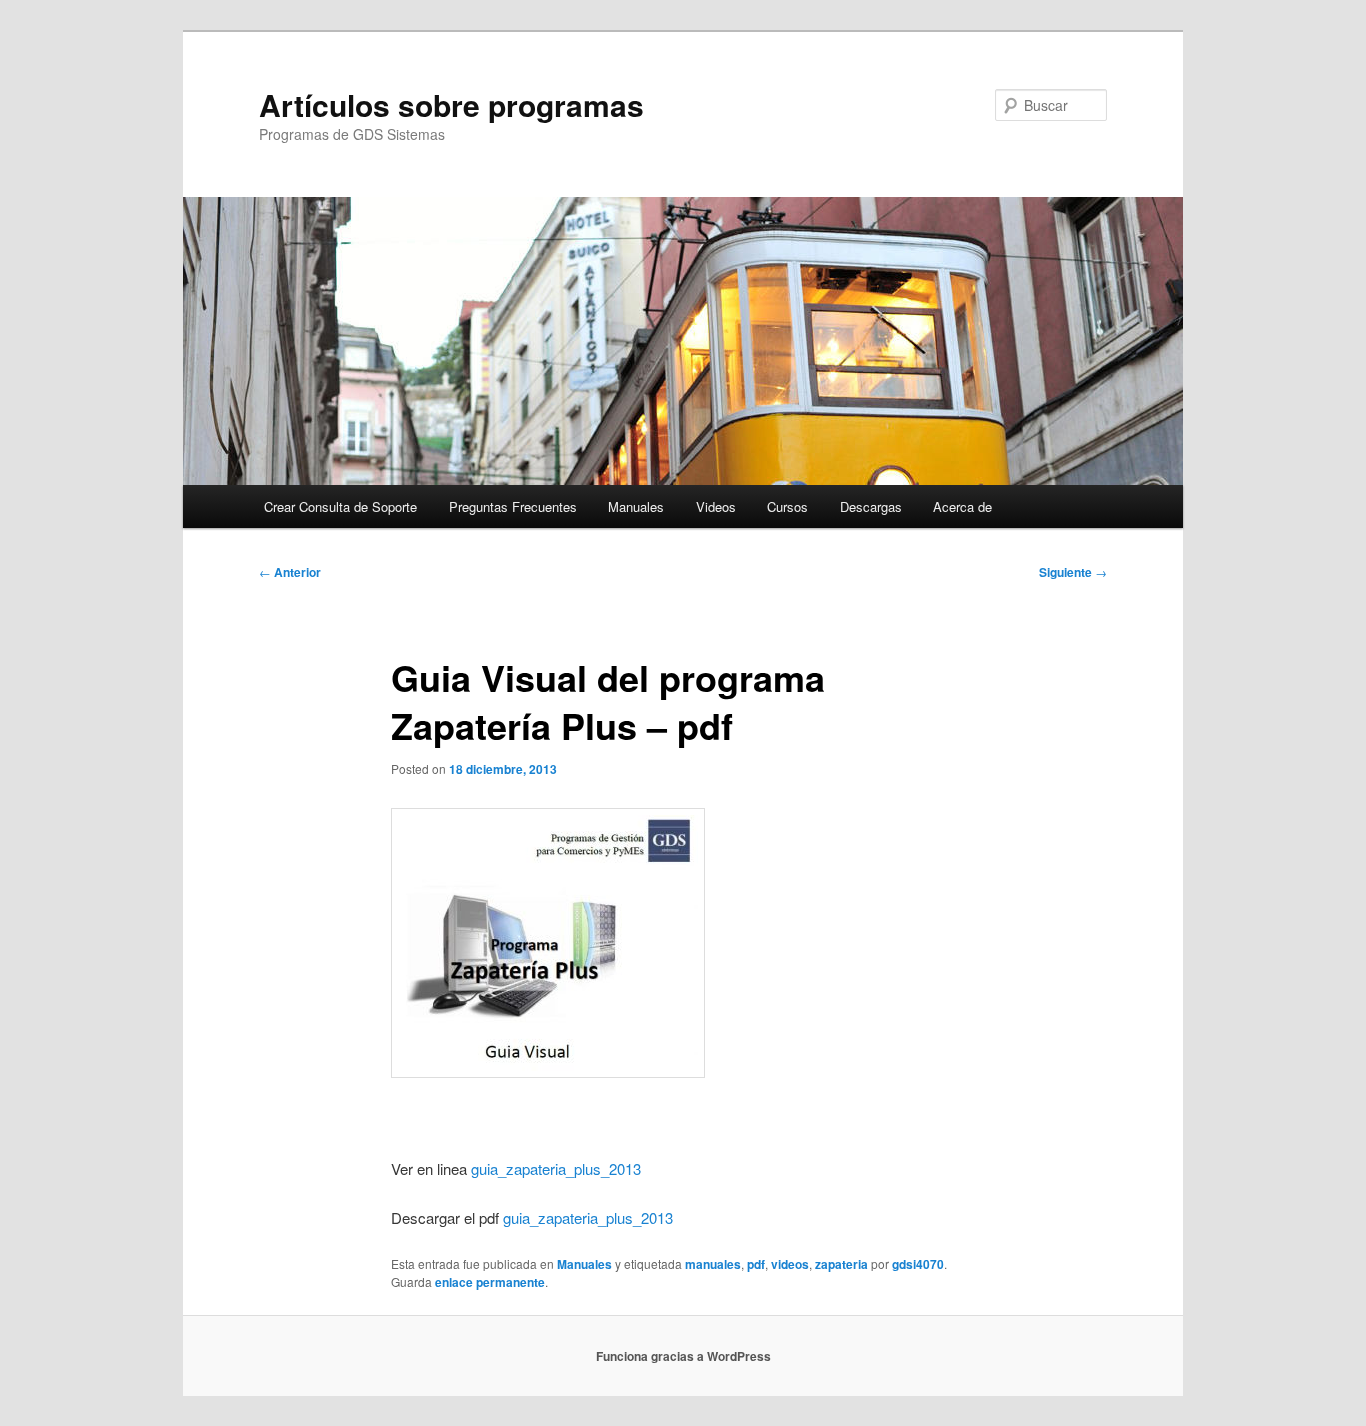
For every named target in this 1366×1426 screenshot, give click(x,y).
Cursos (787, 506)
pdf (756, 1264)
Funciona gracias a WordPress (683, 1356)
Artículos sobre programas (451, 104)
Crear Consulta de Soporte (340, 506)
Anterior (290, 572)
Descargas (871, 506)
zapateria (841, 1264)
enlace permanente (490, 1282)
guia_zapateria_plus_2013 (556, 1168)
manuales (713, 1264)
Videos (716, 506)
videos (790, 1264)
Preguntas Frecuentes (513, 506)
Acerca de (962, 506)
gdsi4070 (918, 1264)
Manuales (636, 506)
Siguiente (1073, 572)
